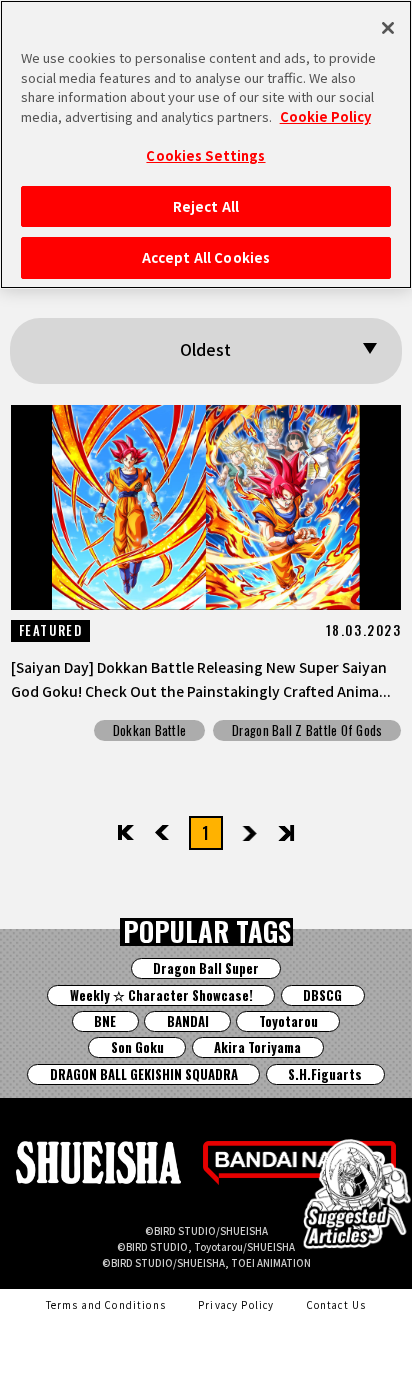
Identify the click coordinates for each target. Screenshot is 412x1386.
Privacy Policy (236, 1305)
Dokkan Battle (149, 730)
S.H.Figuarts (325, 1074)
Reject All (206, 206)
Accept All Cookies (206, 257)
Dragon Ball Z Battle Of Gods (307, 730)
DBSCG (322, 995)
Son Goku (137, 1047)
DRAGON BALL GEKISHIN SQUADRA (144, 1074)
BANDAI (188, 1021)
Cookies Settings (205, 155)
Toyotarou (288, 1021)
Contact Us (337, 1305)
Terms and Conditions (106, 1305)
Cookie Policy (325, 116)
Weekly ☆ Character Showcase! (161, 995)
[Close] (388, 28)
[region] (206, 144)
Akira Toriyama (257, 1047)
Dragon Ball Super (206, 968)
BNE (105, 1021)
